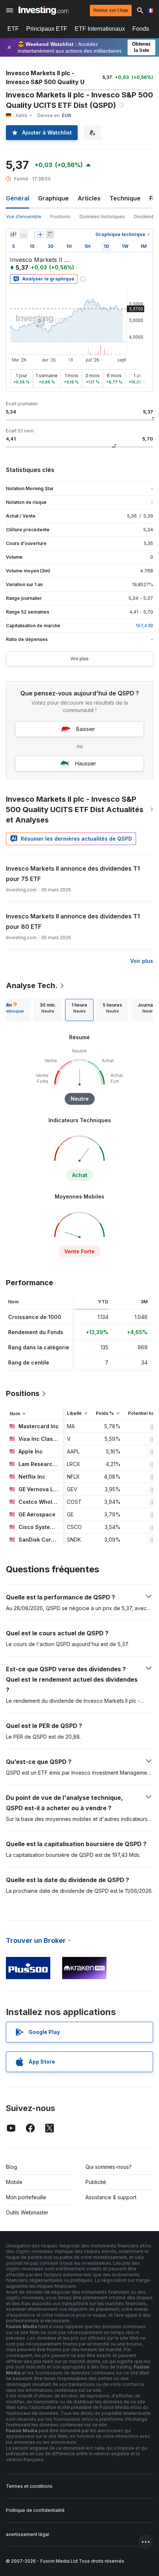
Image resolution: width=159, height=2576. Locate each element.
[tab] (48, 1010)
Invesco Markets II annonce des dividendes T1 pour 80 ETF (73, 921)
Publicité (96, 2182)
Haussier (86, 763)
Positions (60, 217)
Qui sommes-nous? (109, 2167)
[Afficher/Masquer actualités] (50, 235)
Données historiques (102, 217)
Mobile (14, 2182)
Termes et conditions (29, 2486)
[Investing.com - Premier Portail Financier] (43, 10)
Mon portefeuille (26, 2197)
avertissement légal (28, 2534)
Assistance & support (111, 2197)
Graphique (53, 198)
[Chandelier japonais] (13, 235)
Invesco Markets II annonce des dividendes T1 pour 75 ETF (73, 874)
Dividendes (146, 217)
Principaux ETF (47, 29)
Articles (89, 198)
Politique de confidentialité (35, 2510)
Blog (11, 2167)
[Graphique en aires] (24, 235)
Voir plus (79, 659)
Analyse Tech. (32, 985)
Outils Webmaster (27, 2212)
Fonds (141, 29)
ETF (13, 29)
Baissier (86, 729)
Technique (125, 198)
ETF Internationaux (100, 29)
